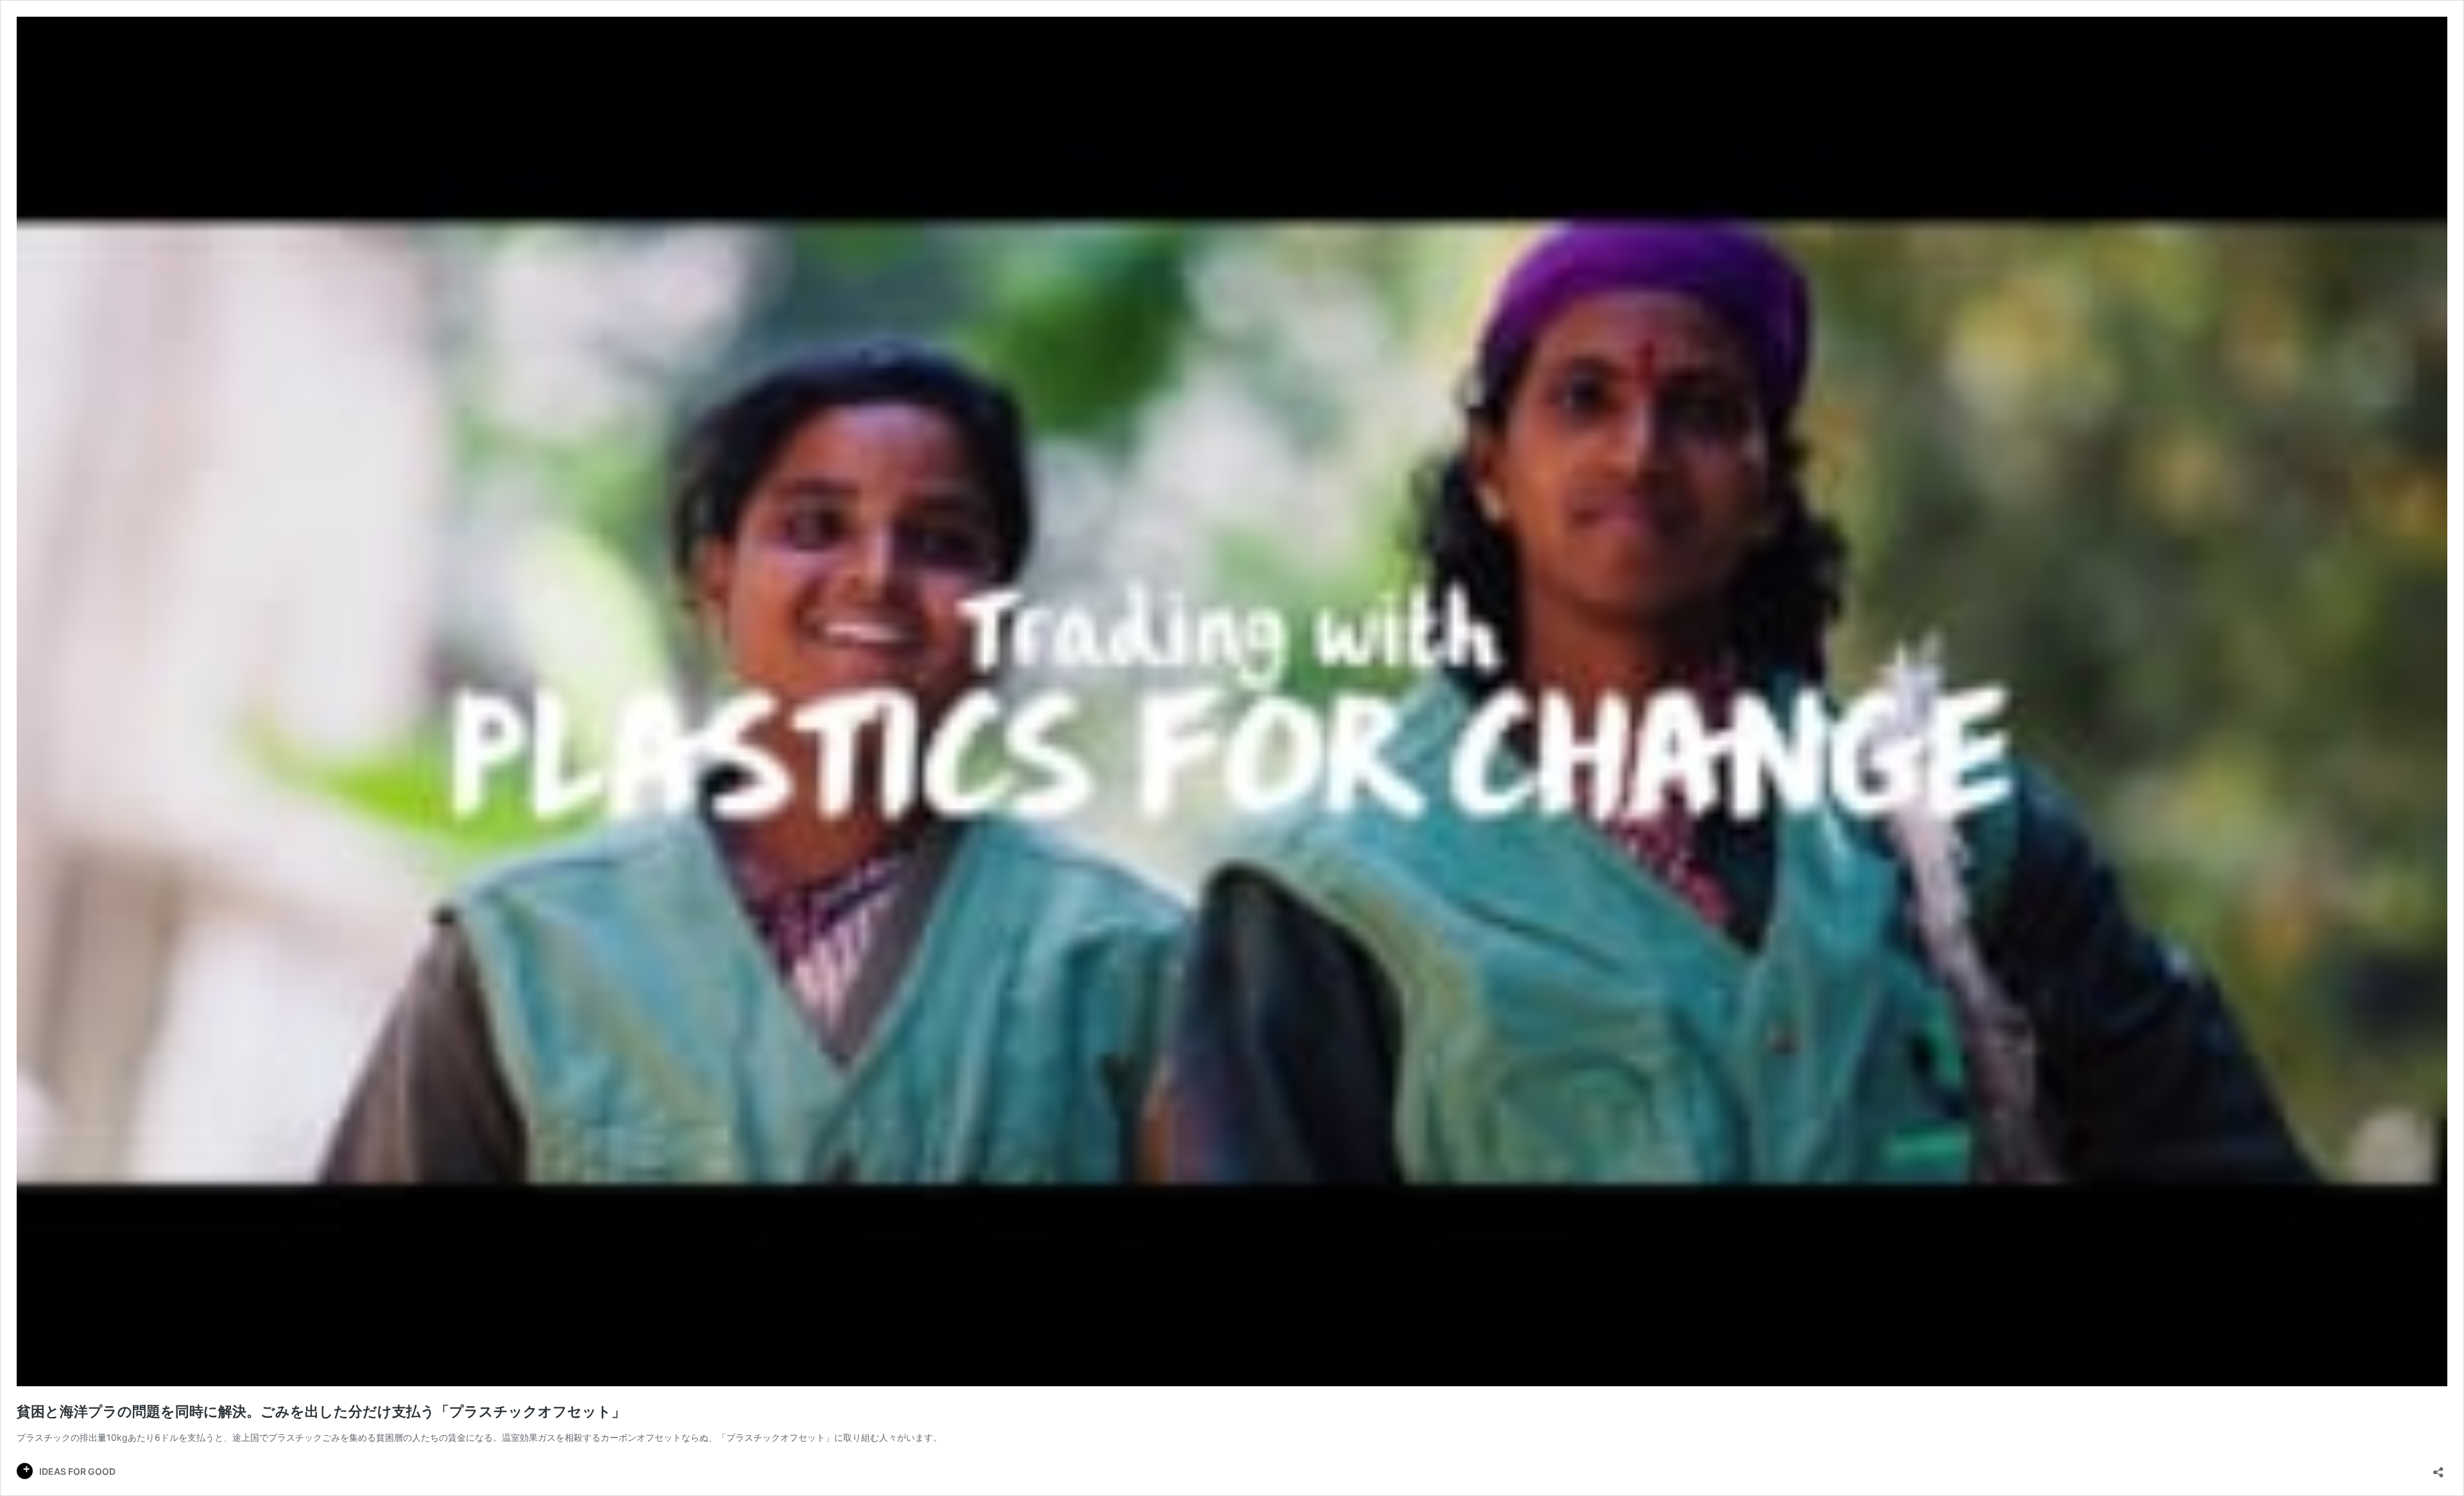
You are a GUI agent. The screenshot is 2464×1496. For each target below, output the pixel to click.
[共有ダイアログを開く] (2438, 1468)
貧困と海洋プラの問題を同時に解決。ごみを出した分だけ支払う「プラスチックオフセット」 (321, 1411)
